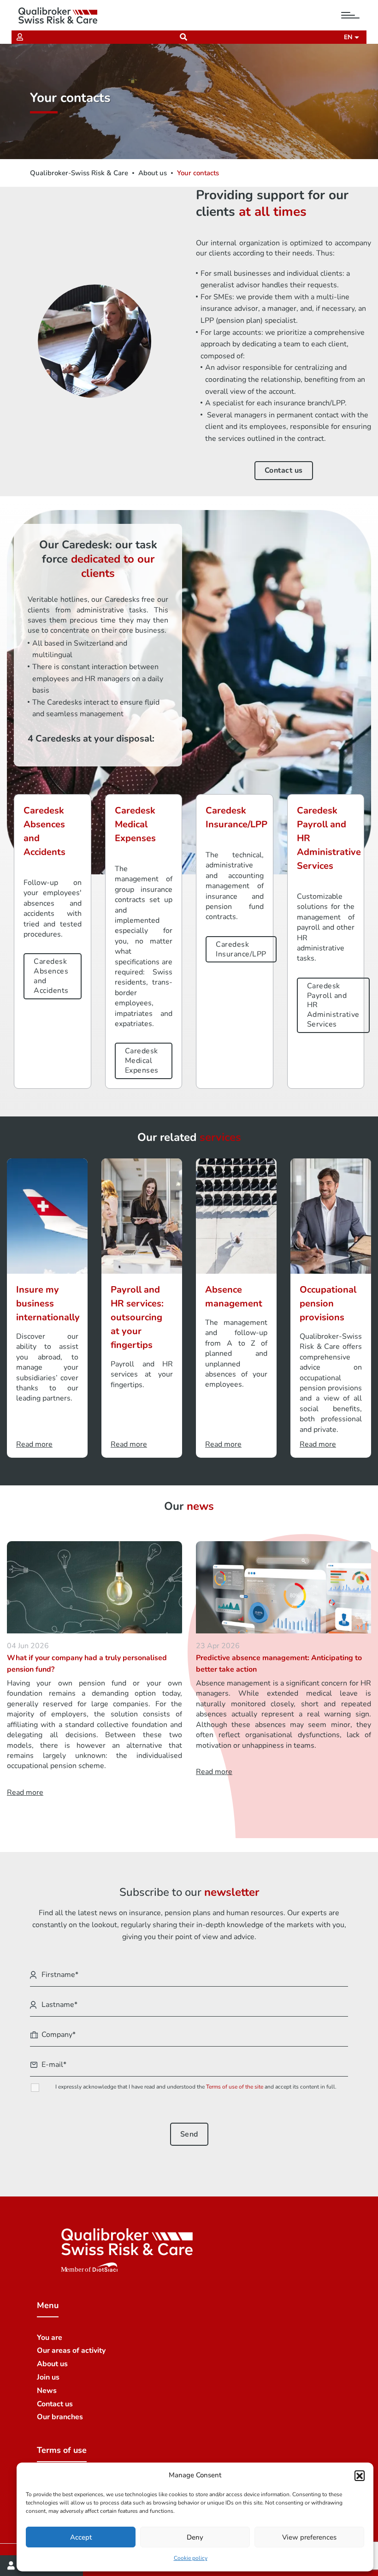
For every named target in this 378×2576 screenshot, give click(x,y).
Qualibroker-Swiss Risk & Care (79, 173)
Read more (34, 1444)
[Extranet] (20, 37)
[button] (360, 2475)
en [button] (349, 37)
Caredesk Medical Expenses (142, 1061)
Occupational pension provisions (328, 1303)
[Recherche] (183, 37)
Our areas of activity (71, 2350)
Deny (195, 2537)
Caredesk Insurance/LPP (241, 949)
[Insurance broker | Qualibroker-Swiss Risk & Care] (58, 15)
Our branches (60, 2417)
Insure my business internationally (48, 1303)
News (47, 2391)
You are (50, 2338)
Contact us (284, 470)
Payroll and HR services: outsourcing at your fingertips (137, 1317)
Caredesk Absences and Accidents (51, 976)
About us (153, 173)
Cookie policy (191, 2558)
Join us (48, 2377)
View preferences (309, 2537)
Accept (81, 2537)
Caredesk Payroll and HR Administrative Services (333, 1005)
